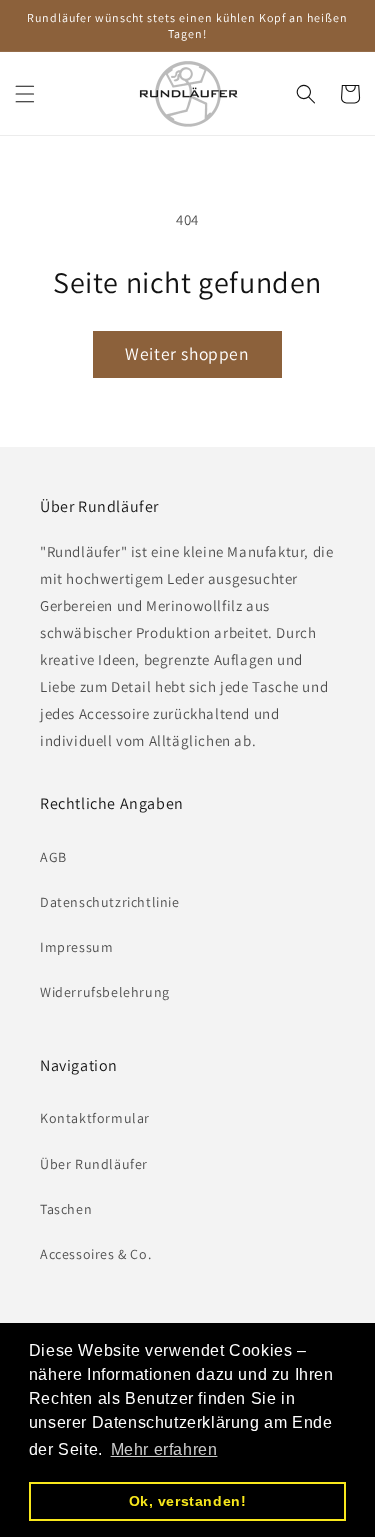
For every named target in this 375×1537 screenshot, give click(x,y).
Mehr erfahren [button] (164, 1449)
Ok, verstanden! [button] (188, 1501)
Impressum (76, 947)
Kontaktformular (95, 1118)
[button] (25, 94)
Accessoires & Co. (95, 1254)
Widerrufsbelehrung (105, 992)
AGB (53, 857)
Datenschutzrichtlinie (110, 902)
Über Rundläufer (94, 1164)
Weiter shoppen (187, 353)
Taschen (66, 1209)
